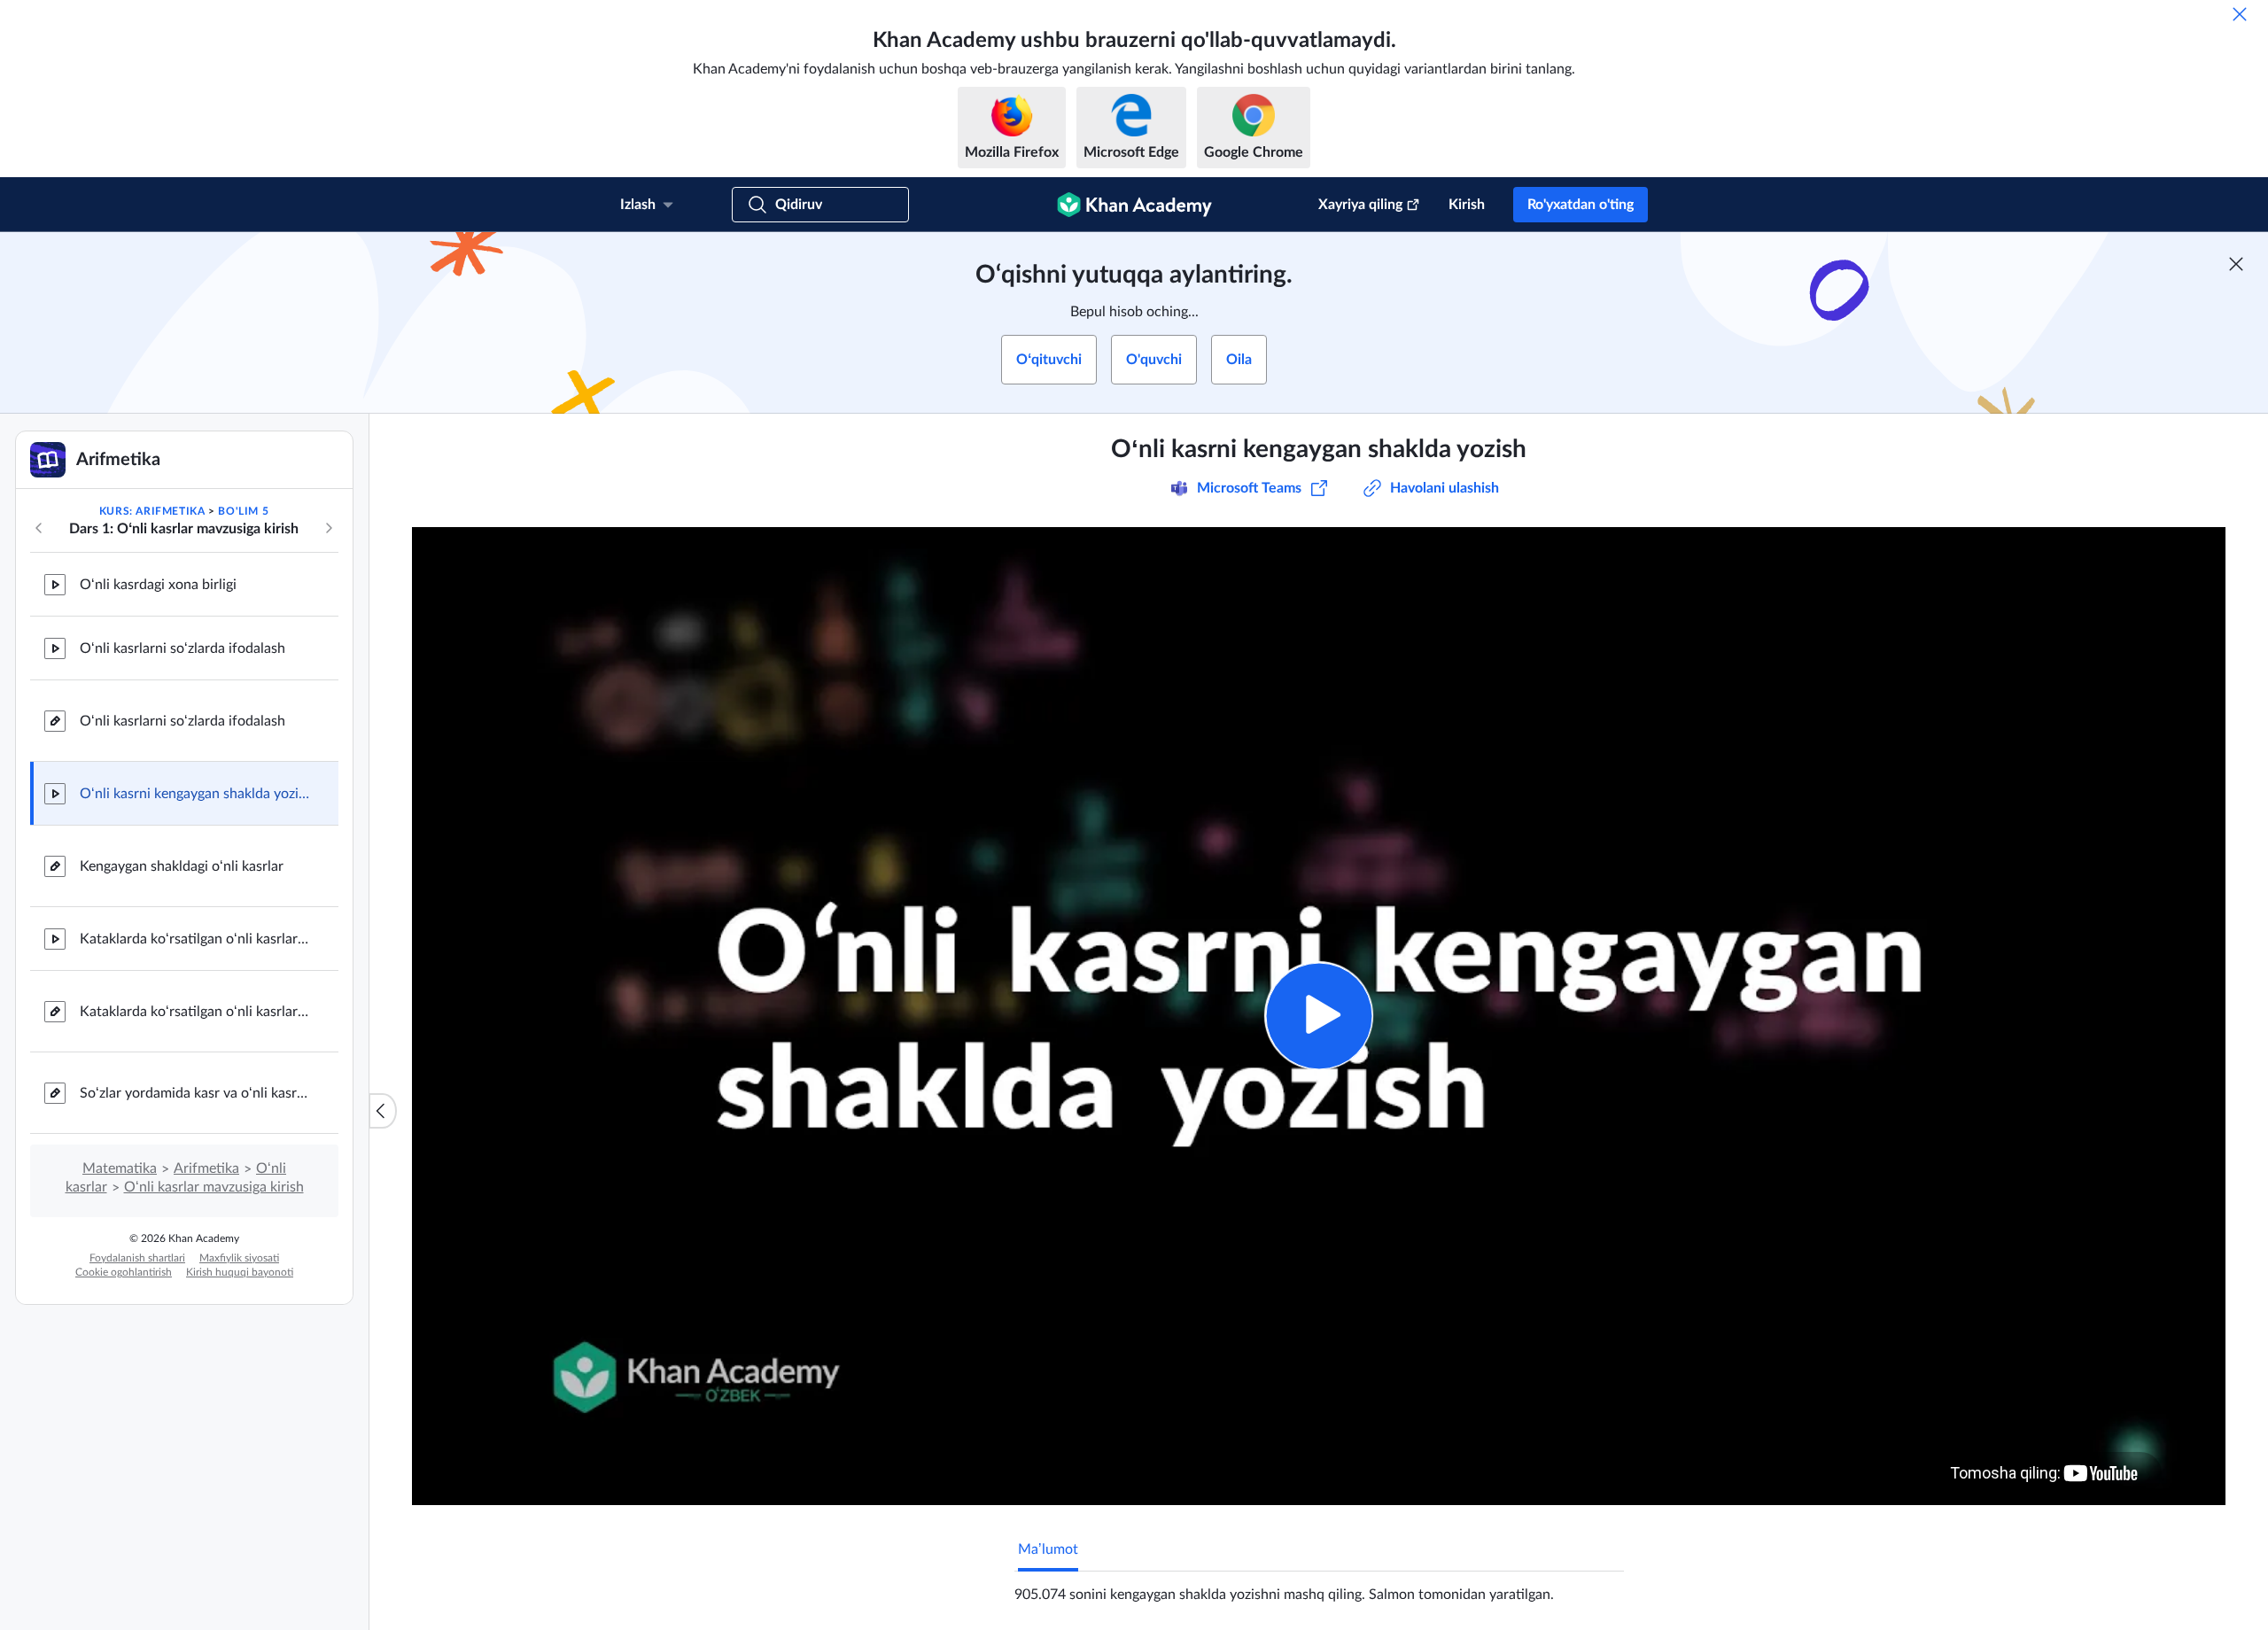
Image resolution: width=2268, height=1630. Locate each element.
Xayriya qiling (1360, 205)
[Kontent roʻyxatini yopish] (383, 1111)
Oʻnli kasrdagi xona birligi (158, 585)
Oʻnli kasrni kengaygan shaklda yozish (195, 794)
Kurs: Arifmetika (152, 511)
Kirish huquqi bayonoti (240, 1272)
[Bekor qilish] (2240, 14)
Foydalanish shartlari (137, 1258)
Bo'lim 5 (243, 511)
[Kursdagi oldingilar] (39, 528)
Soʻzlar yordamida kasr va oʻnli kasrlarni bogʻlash (195, 1093)
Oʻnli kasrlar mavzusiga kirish (214, 1187)
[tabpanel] (1319, 1587)
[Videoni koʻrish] (1319, 1016)
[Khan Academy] (1134, 205)
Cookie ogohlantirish (124, 1272)
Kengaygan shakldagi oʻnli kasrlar (182, 866)
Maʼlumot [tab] (1048, 1549)
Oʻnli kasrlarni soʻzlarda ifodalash (183, 648)
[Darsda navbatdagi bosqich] (329, 528)
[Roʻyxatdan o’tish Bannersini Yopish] (2236, 264)
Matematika (120, 1168)
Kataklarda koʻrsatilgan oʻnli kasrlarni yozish (195, 939)
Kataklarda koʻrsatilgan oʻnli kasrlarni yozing (195, 1012)
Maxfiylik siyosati (239, 1258)
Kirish (1467, 205)
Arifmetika (206, 1168)
